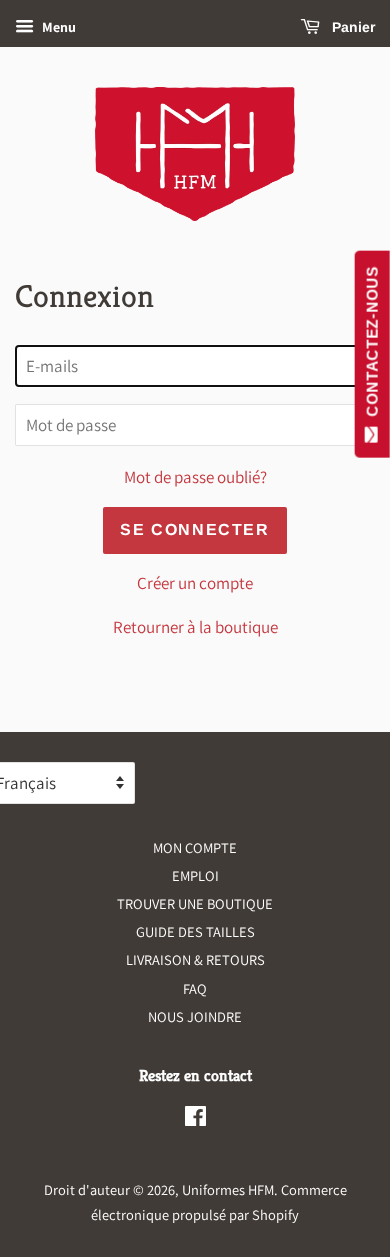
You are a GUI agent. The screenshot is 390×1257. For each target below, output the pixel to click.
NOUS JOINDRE (195, 1016)
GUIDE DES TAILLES (195, 931)
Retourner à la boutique (195, 627)
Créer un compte (195, 583)
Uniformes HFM (228, 1189)
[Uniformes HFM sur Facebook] (195, 1119)
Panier (351, 27)
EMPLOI (195, 875)
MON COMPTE (195, 847)
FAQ (195, 988)
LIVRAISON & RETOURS (195, 959)
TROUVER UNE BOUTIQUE (195, 903)
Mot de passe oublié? (195, 477)
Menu (57, 27)
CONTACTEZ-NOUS (372, 346)
